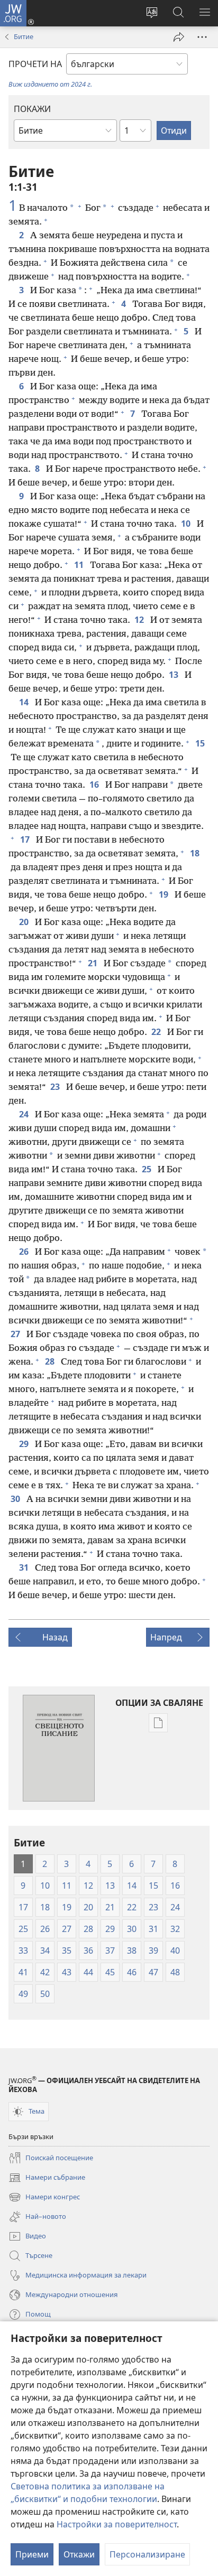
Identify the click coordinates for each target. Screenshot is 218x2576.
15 (201, 743)
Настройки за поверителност (117, 2524)
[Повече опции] (202, 37)
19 (165, 894)
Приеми (32, 2554)
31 (25, 1567)
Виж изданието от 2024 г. (50, 84)
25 (148, 1169)
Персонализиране (147, 2554)
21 (94, 963)
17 (26, 839)
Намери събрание (47, 2178)
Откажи (79, 2554)
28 (51, 1361)
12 (140, 620)
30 (16, 1499)
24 (25, 1114)
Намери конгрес (44, 2198)
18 (196, 853)
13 (175, 675)
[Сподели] (179, 37)
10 (187, 524)
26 (25, 1252)
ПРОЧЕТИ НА (35, 64)
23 (56, 1087)
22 (157, 1032)
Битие (24, 36)
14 (25, 702)
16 (95, 785)
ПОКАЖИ (32, 109)
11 (80, 565)
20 (25, 922)
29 (25, 1444)
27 (16, 1334)
